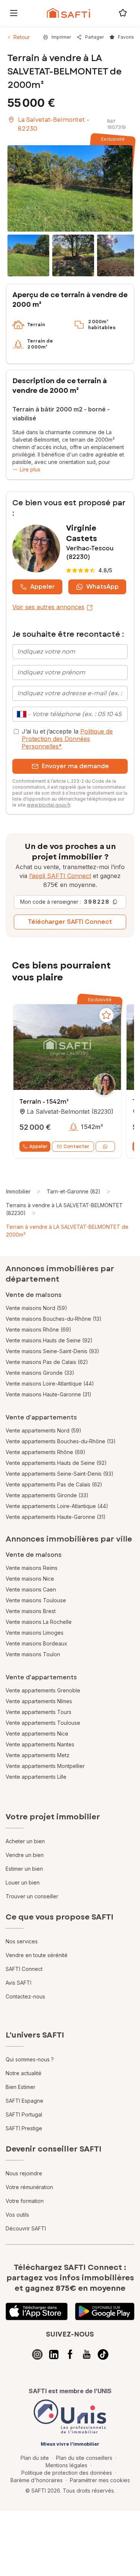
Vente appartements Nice (37, 1734)
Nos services (22, 1941)
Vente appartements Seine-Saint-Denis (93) (60, 1474)
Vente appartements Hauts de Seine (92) (56, 1463)
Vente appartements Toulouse (43, 1723)
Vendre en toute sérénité (37, 1955)
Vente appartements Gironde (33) (47, 1495)
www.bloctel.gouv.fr (49, 805)
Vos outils (17, 2215)
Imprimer (61, 37)
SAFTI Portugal (24, 2114)
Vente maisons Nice (30, 1579)
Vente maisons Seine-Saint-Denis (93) (52, 1351)
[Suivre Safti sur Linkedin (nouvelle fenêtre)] (54, 2354)
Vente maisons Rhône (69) (38, 1330)
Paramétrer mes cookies (100, 2480)
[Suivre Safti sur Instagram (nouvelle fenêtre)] (37, 2354)
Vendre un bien (25, 1855)
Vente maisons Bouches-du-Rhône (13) (54, 1319)
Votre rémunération (29, 2187)
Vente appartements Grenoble (43, 1690)
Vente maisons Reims (32, 1568)
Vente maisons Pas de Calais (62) (47, 1362)
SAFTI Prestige (24, 2128)
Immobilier (18, 1191)
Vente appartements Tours (38, 1712)
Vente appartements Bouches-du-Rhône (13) (61, 1441)
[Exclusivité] (70, 188)
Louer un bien (23, 1882)
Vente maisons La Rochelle (39, 1622)
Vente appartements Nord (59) (43, 1430)
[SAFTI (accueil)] (69, 13)
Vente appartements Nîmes (39, 1701)
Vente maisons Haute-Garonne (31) (49, 1394)
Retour (22, 37)
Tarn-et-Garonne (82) (74, 1191)
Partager (94, 37)
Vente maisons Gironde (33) (40, 1373)
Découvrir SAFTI (26, 2228)
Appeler (43, 587)
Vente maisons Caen (31, 1589)
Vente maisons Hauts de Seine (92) (49, 1340)
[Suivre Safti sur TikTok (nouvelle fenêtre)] (103, 2354)
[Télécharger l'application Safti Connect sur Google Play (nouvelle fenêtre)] (105, 2312)
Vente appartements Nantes (40, 1744)
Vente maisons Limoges (35, 1633)
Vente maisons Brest (31, 1611)
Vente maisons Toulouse (36, 1600)
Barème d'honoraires (37, 2480)
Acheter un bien (25, 1841)
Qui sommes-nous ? (30, 2059)
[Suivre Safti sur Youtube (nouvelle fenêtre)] (87, 2354)
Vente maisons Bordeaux (36, 1643)
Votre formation (25, 2201)
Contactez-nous (25, 1996)
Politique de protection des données (67, 2473)
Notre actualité (24, 2073)
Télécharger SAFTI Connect (70, 922)
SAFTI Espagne (24, 2101)
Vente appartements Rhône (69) (46, 1452)
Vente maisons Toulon (33, 1654)
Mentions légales (66, 2465)
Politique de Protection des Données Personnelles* (67, 739)
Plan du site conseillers (84, 2458)
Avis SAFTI (18, 1983)
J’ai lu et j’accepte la (67, 739)
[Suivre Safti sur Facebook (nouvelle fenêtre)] (70, 2354)
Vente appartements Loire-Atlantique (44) (57, 1506)
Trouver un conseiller (32, 1896)
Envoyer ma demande (75, 766)
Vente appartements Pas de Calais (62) (54, 1484)
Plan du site (35, 2458)
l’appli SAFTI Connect (60, 876)
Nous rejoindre (24, 2173)
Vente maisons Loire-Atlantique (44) (50, 1384)
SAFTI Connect (24, 1969)
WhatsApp (102, 587)
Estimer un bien (24, 1869)
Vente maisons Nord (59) (36, 1308)
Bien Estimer (21, 2087)
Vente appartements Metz (38, 1755)
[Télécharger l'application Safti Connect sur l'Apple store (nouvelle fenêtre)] (37, 2312)
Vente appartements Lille (36, 1777)
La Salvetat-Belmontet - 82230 (54, 124)
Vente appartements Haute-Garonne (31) (56, 1517)
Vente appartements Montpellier (45, 1766)
